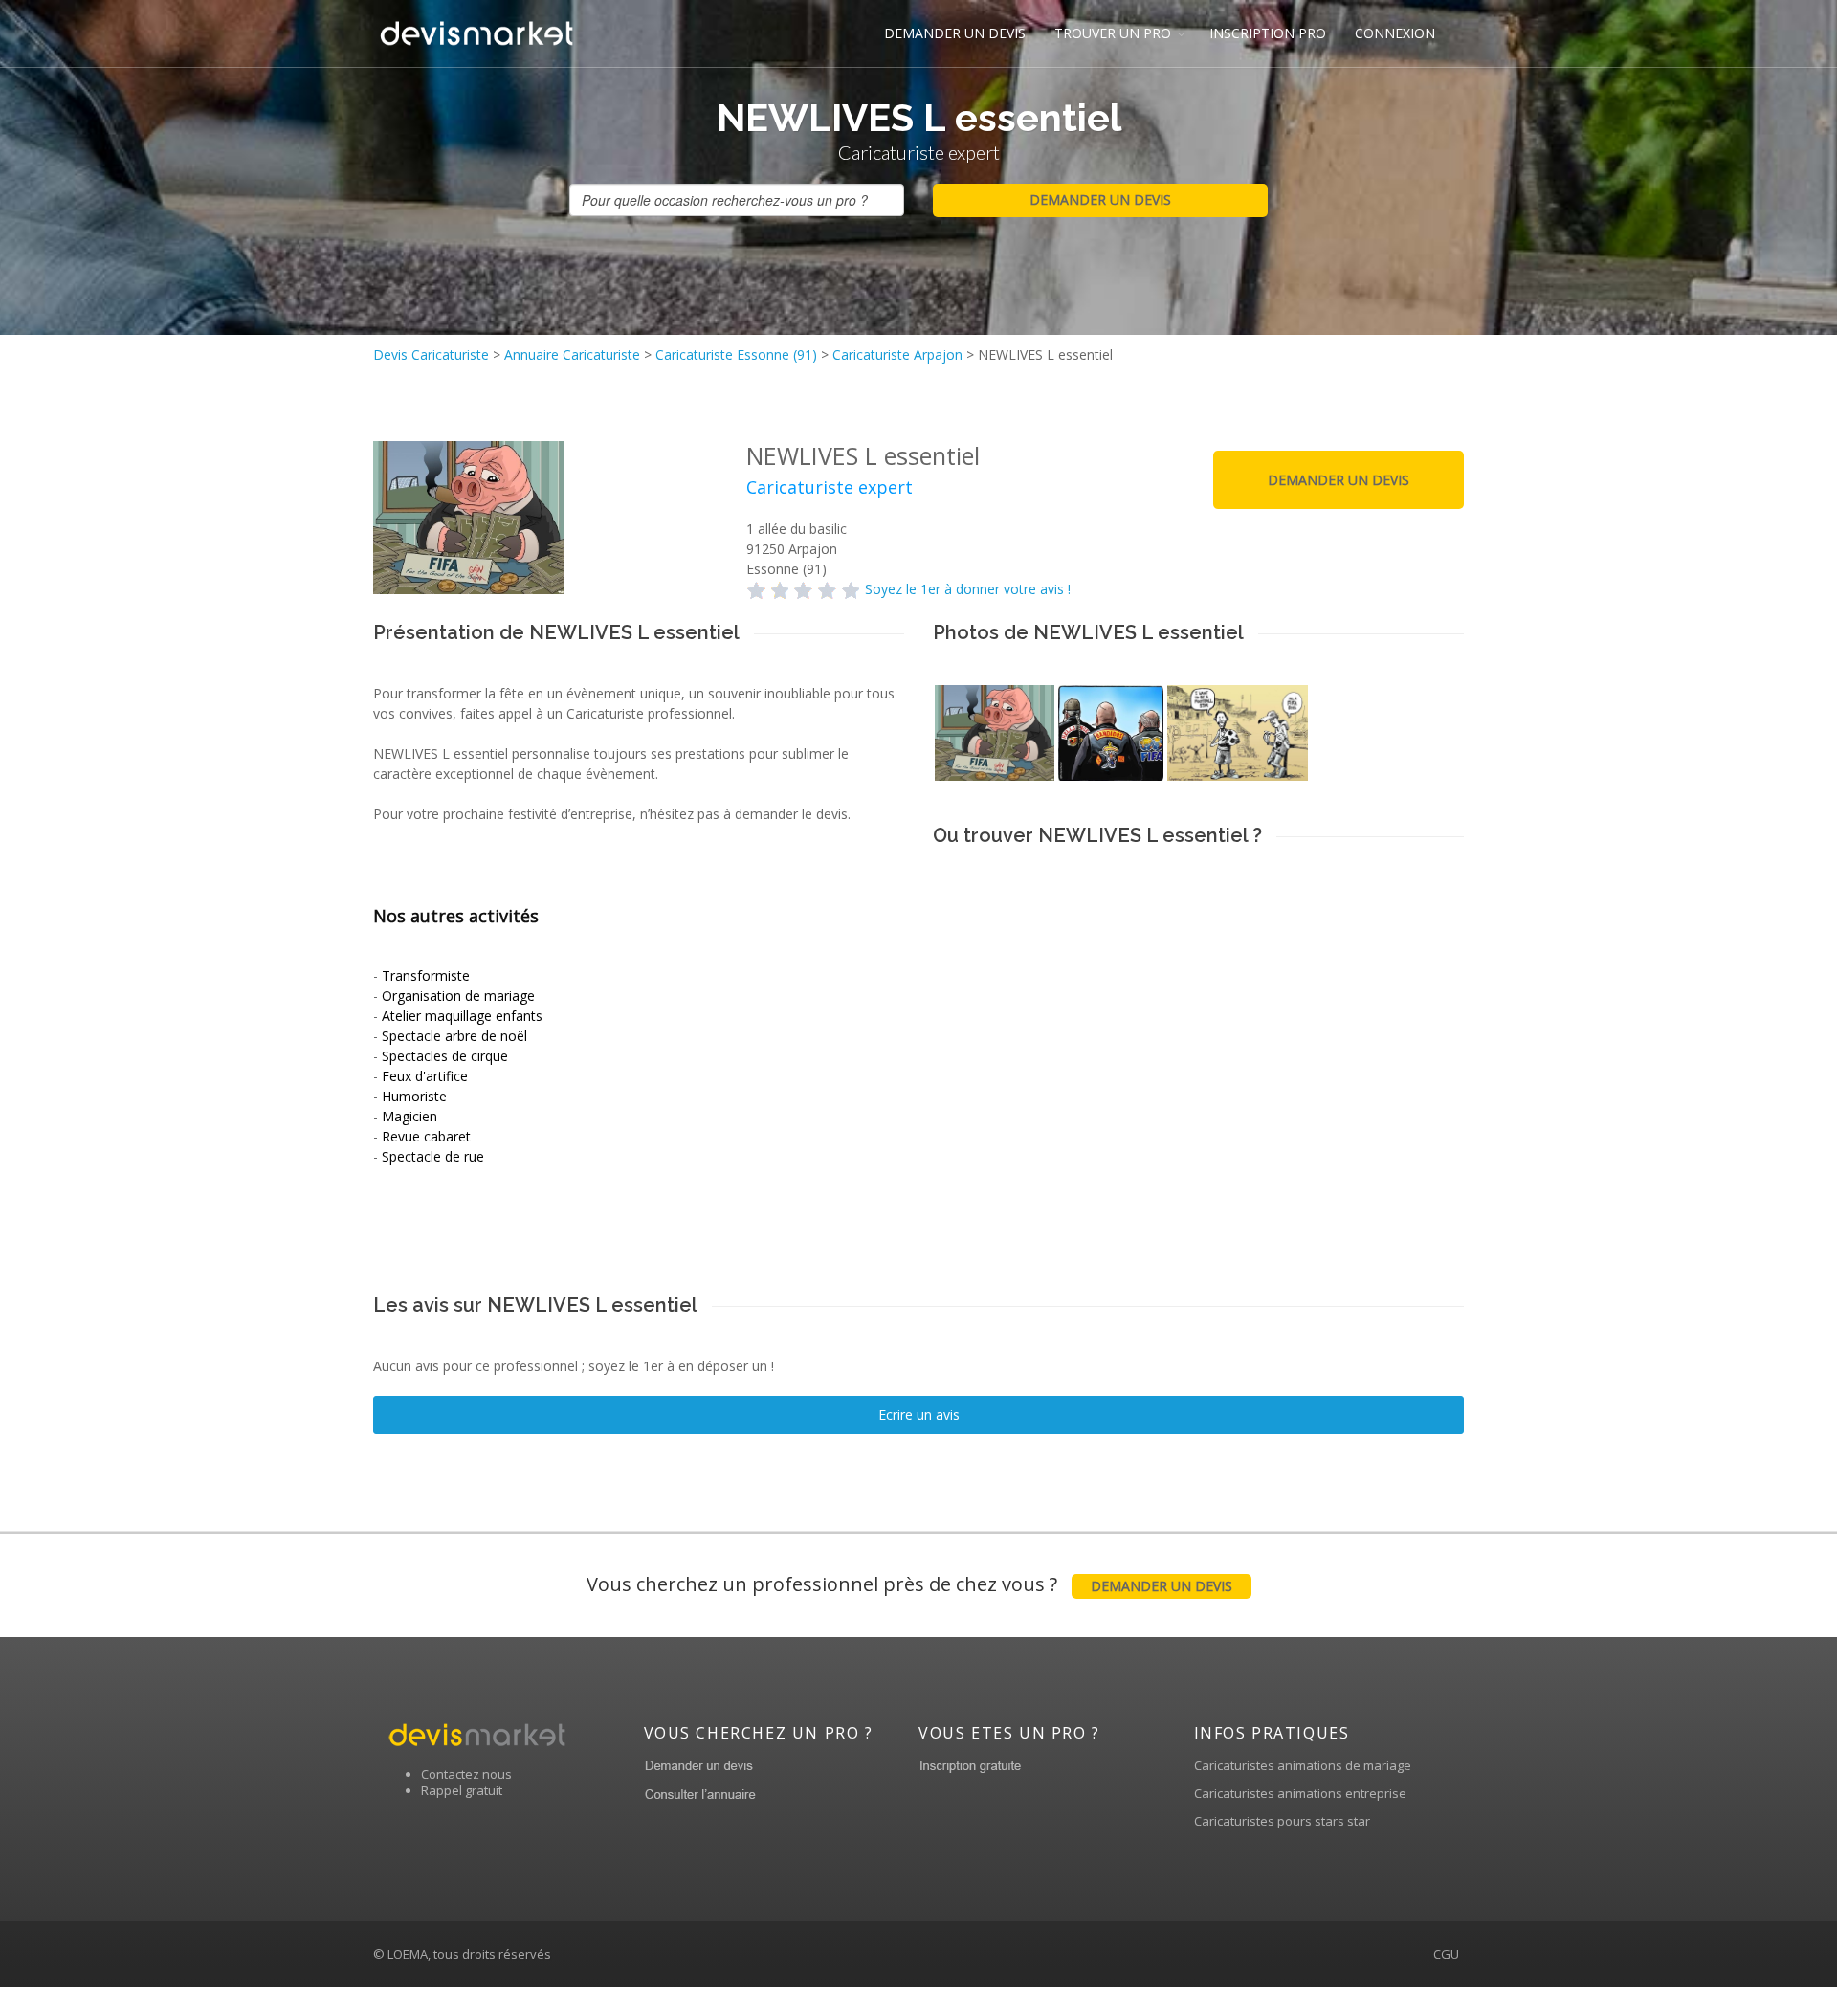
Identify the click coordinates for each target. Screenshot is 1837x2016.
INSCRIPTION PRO (1268, 33)
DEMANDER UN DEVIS (955, 33)
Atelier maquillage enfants (462, 1016)
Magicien (409, 1116)
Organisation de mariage (458, 996)
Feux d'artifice (425, 1076)
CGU (1446, 1954)
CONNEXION (1395, 33)
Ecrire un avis (919, 1415)
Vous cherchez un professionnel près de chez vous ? (909, 1584)
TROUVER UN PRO (1113, 33)
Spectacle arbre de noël (454, 1036)
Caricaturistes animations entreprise (1300, 1793)
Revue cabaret (426, 1136)
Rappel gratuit (462, 1790)
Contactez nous (466, 1774)
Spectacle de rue (433, 1156)
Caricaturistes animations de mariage (1303, 1765)
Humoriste (414, 1096)
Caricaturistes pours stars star (1282, 1821)
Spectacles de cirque (445, 1056)
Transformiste (426, 975)
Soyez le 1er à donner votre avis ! (968, 589)
